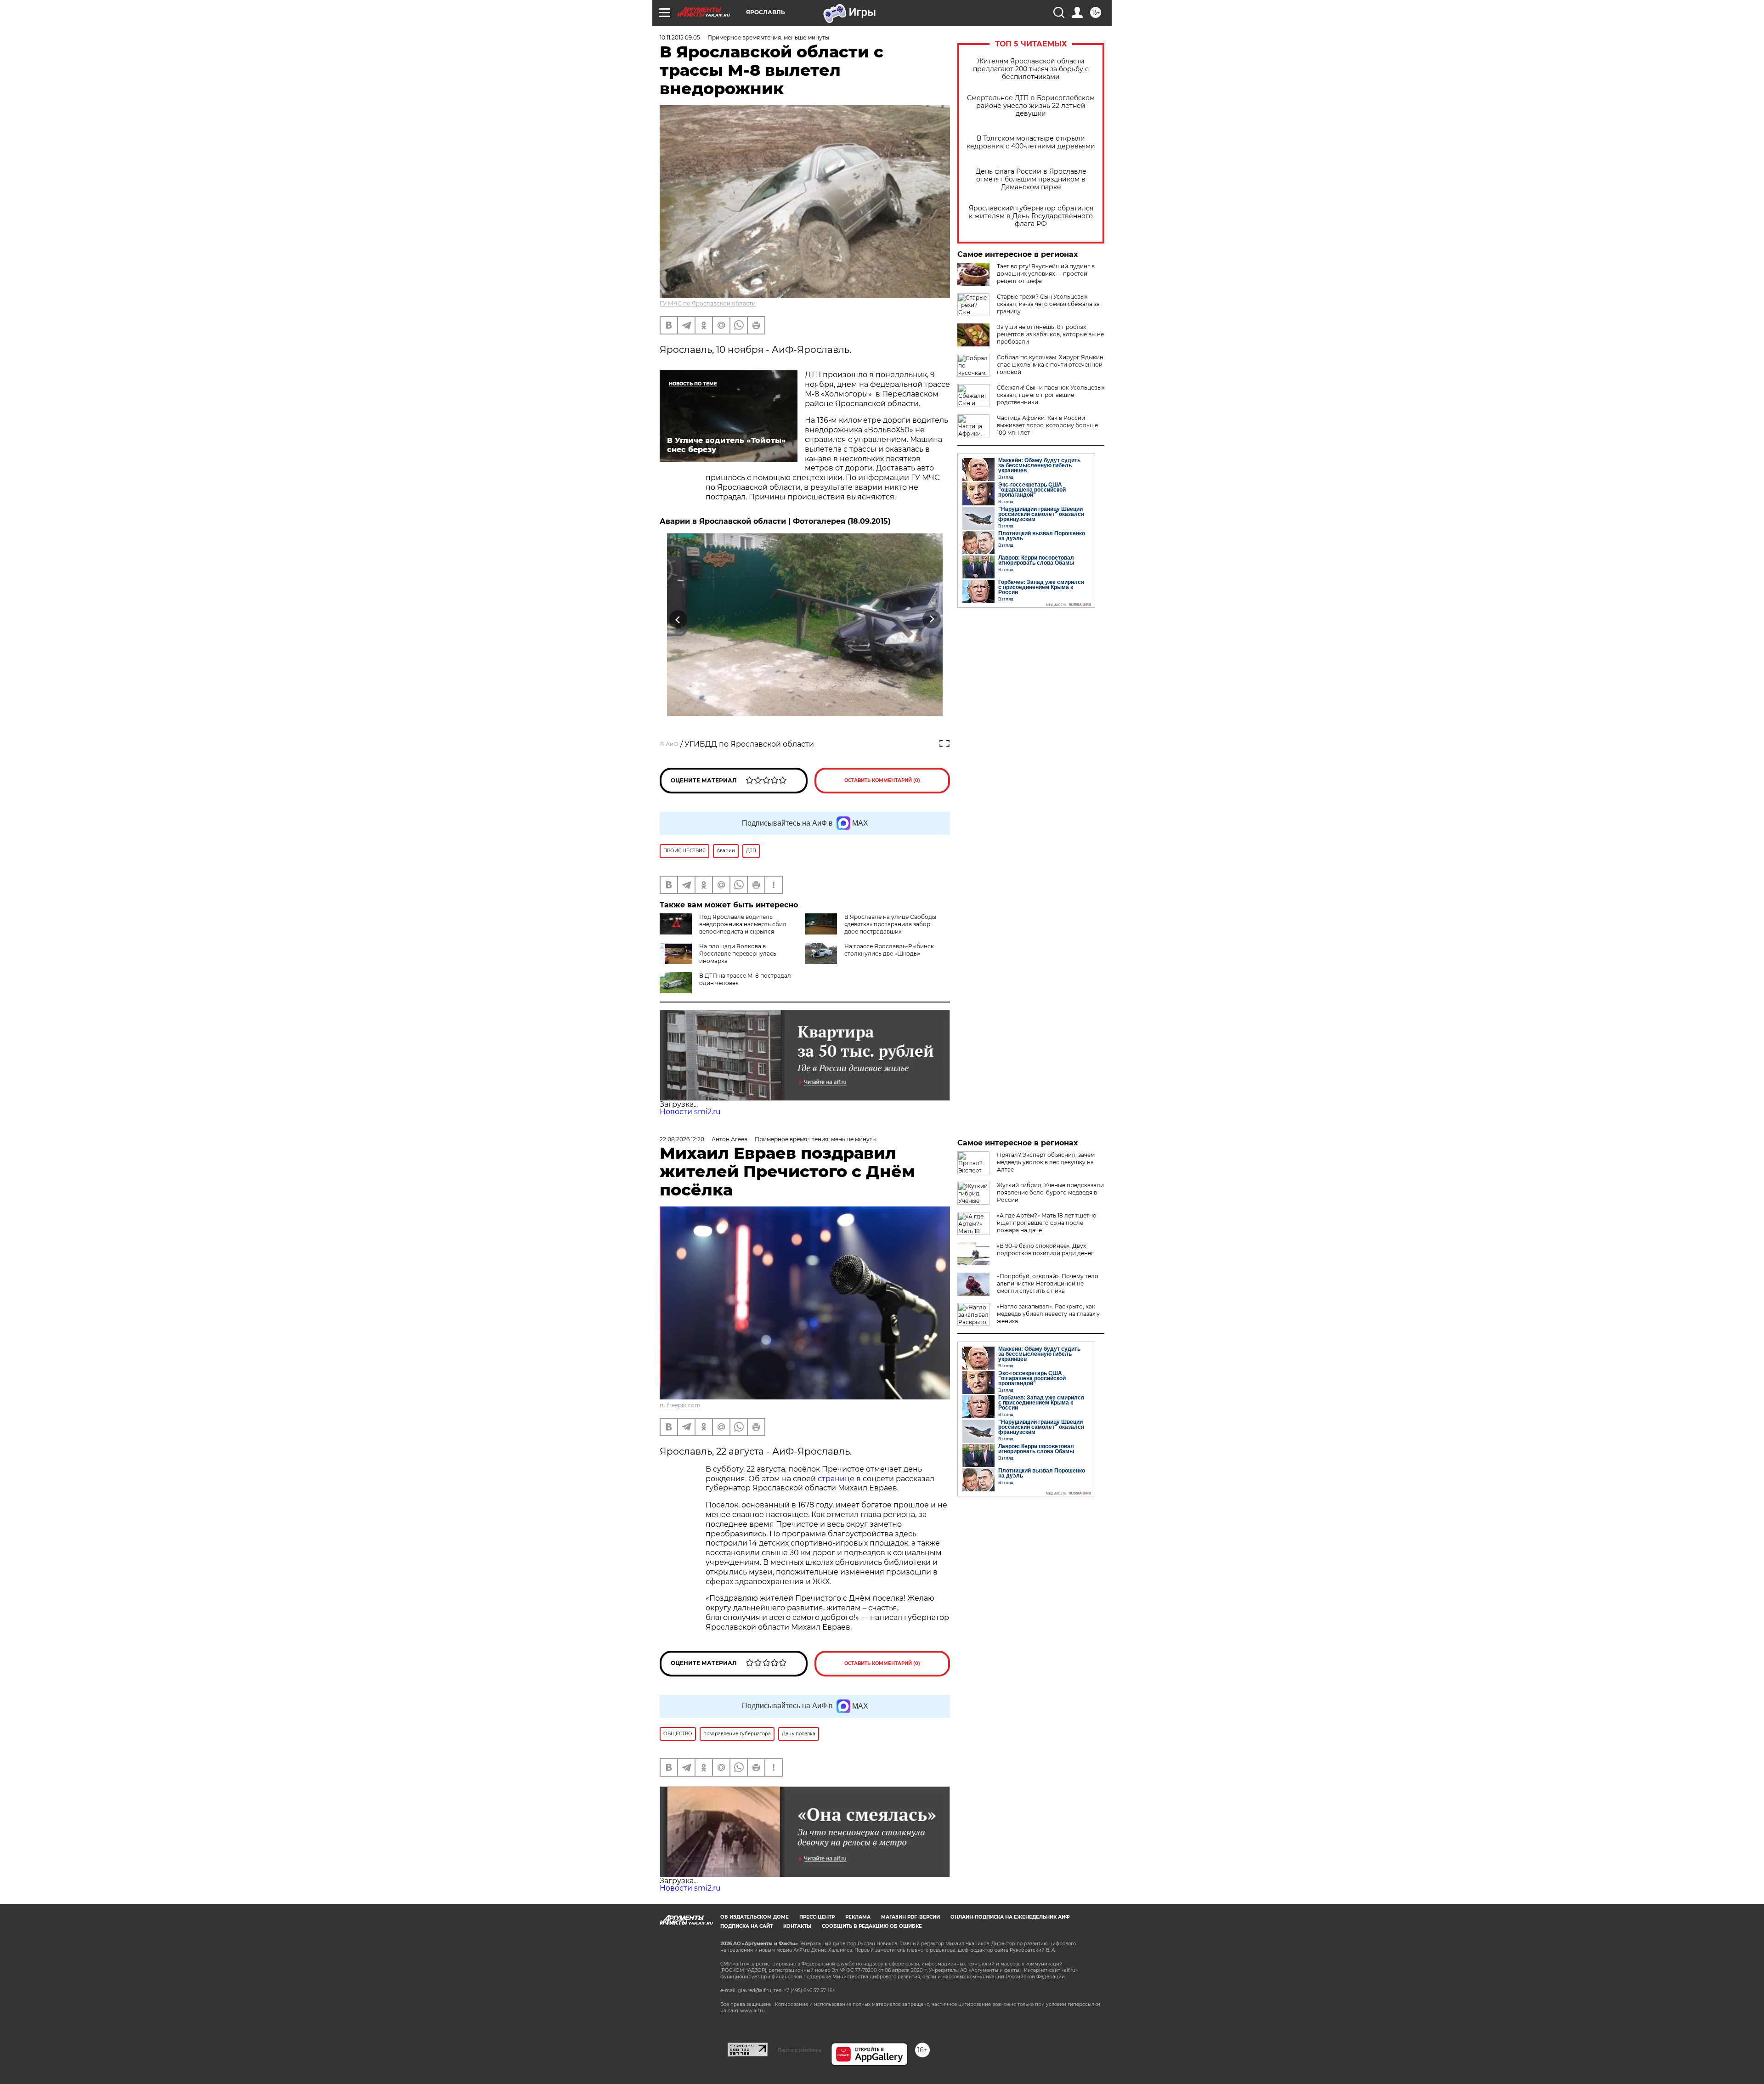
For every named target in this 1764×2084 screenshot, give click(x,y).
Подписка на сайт (746, 1926)
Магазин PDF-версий (910, 1917)
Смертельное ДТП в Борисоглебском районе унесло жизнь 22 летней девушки (1031, 106)
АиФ (672, 744)
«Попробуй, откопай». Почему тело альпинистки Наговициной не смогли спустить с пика (1048, 1283)
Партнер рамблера (800, 2050)
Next (932, 619)
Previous (678, 619)
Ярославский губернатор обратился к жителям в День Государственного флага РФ (1031, 216)
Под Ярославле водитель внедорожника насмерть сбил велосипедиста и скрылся (743, 924)
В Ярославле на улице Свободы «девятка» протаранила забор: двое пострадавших (890, 924)
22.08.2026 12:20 (682, 1139)
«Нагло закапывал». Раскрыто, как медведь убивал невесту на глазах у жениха (1048, 1314)
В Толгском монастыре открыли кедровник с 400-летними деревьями (1031, 142)
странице (836, 1479)
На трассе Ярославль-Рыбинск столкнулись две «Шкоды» (889, 950)
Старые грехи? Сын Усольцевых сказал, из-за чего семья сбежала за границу (1048, 304)
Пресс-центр (817, 1917)
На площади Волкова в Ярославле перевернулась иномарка (738, 954)
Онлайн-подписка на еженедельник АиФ (1010, 1917)
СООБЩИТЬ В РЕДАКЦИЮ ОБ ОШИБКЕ (872, 1926)
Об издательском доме (755, 1917)
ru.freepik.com (680, 1405)
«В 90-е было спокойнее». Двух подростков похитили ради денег (1045, 1249)
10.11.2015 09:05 (680, 37)
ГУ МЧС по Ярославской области (708, 303)
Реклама (858, 1917)
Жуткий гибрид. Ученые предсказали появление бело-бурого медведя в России (1050, 1192)
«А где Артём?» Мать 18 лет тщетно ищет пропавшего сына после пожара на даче (1047, 1223)
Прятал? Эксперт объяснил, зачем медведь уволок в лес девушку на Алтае (1046, 1162)
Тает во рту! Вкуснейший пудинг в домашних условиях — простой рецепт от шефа (1046, 274)
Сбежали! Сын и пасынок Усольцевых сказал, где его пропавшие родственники (1051, 395)
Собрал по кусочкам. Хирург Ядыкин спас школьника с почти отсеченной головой (1050, 365)
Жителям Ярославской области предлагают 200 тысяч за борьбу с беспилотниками (1031, 69)
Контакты (797, 1926)
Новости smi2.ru (690, 1112)
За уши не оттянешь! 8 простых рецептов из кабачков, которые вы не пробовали (1050, 334)
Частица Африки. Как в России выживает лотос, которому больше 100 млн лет (1047, 425)
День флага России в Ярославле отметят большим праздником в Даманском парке (1031, 179)
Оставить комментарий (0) (882, 780)
